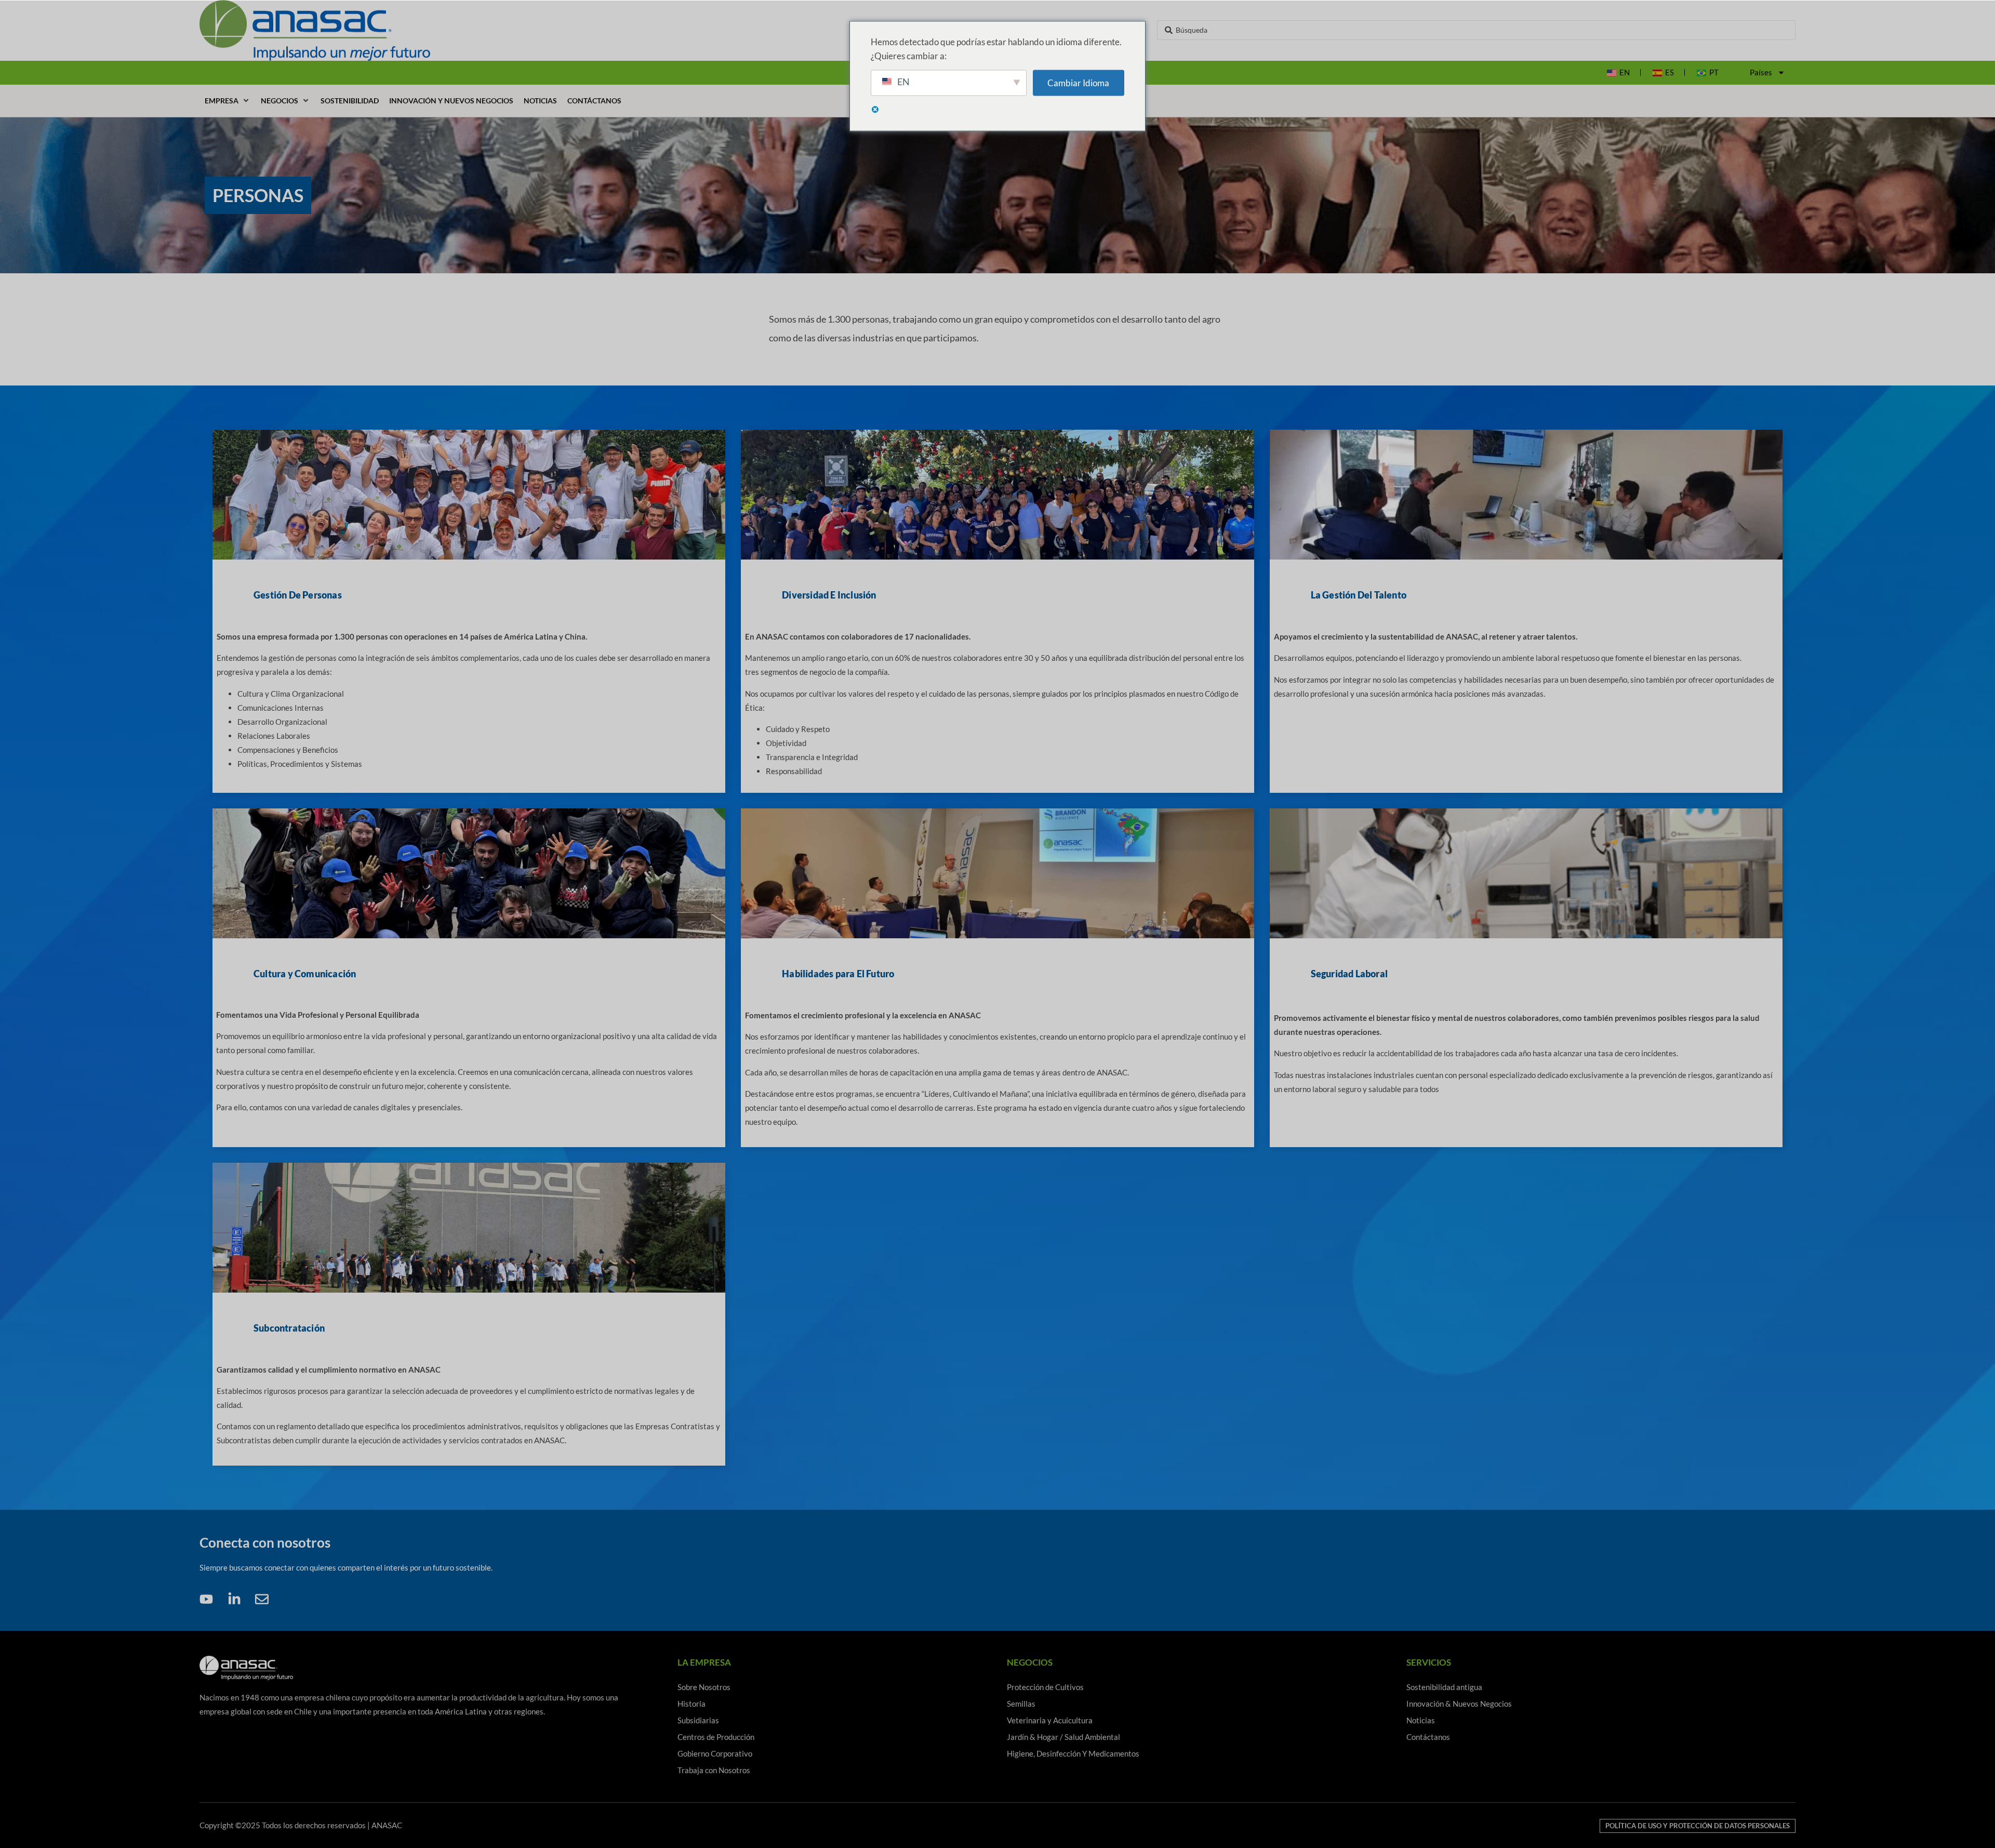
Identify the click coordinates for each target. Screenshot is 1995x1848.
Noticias (1421, 1720)
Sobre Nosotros (704, 1687)
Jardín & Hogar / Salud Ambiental (1063, 1737)
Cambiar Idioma (1078, 83)
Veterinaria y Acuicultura (1050, 1720)
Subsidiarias (698, 1720)
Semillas (1021, 1704)
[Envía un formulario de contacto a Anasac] (265, 1599)
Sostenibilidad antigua (1444, 1687)
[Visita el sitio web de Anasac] (430, 30)
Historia (691, 1704)
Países (1761, 72)
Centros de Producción (716, 1737)
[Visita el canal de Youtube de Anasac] (209, 1599)
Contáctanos (1428, 1737)
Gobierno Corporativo (715, 1753)
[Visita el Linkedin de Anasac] (237, 1599)
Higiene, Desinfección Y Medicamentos (1073, 1753)
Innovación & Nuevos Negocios (1459, 1704)
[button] (228, 101)
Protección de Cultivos (1045, 1687)
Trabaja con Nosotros (714, 1770)
